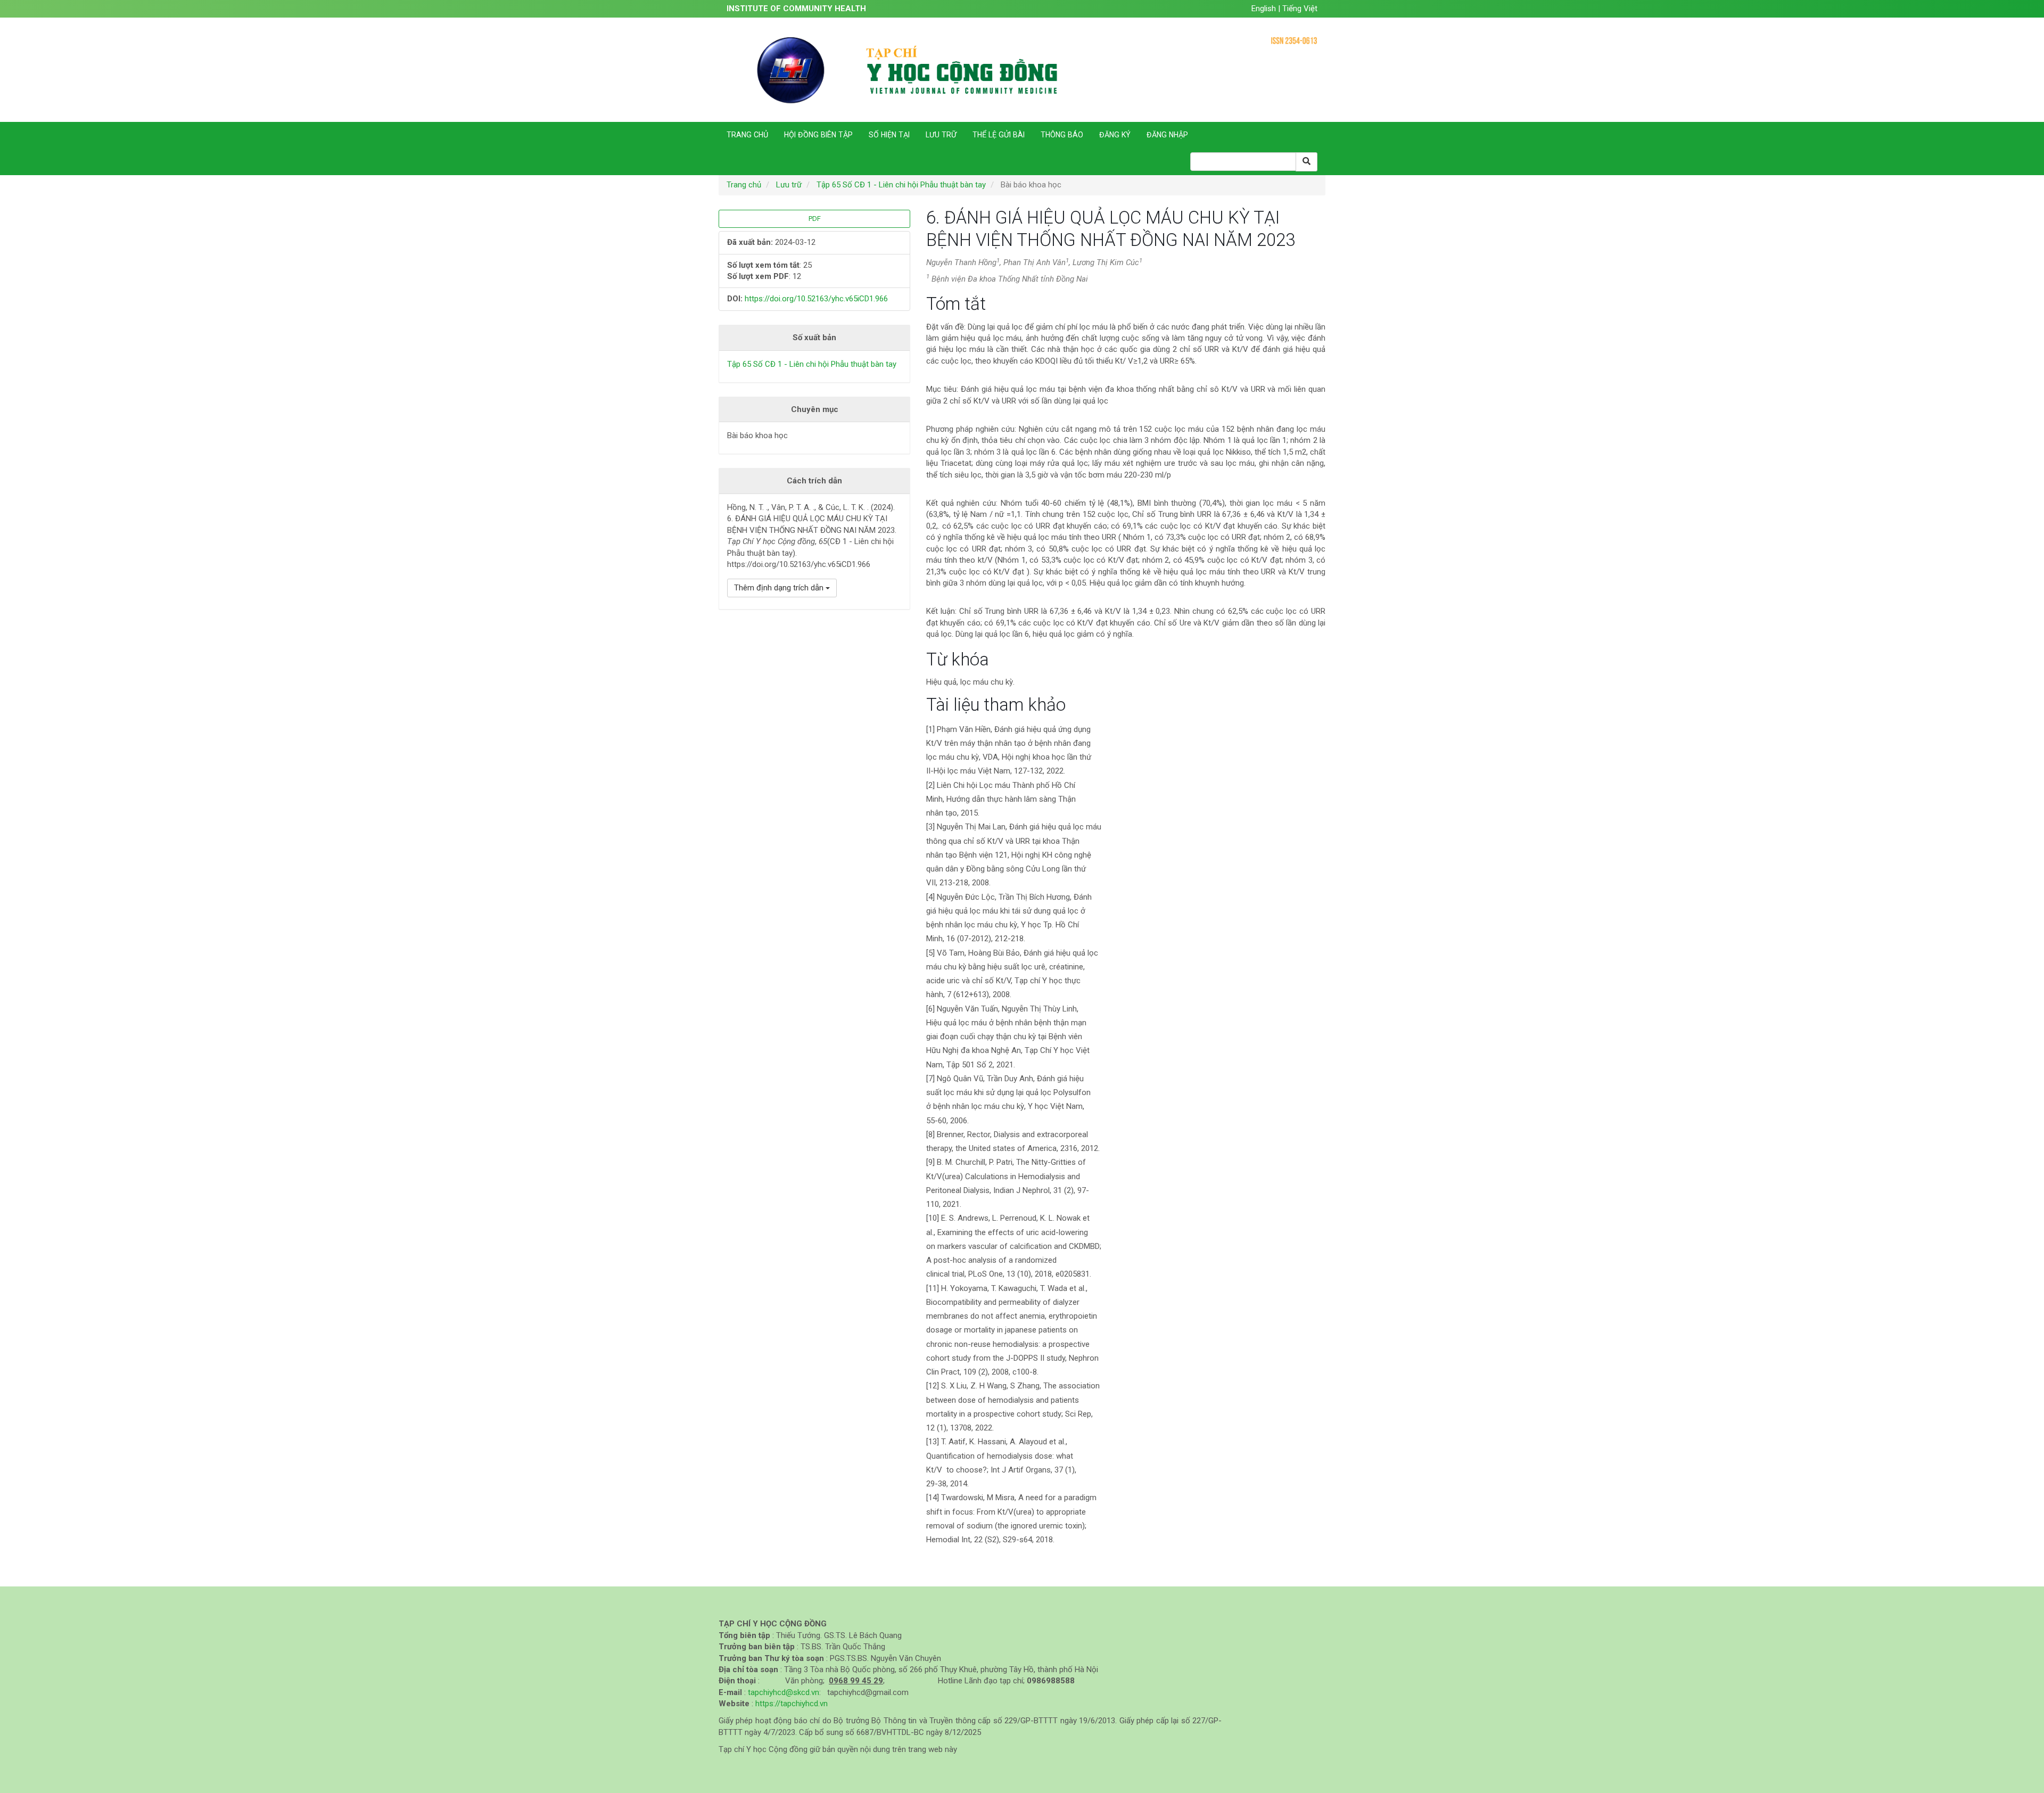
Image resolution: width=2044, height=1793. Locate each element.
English (1265, 9)
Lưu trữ (941, 135)
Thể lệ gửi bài (999, 135)
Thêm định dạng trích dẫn (780, 588)
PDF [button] (815, 219)
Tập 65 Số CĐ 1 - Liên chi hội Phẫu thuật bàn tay (901, 185)
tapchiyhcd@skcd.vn (784, 1692)
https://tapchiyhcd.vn (792, 1704)
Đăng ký (1115, 135)
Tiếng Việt (1300, 9)
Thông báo (1062, 135)
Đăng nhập (1167, 135)
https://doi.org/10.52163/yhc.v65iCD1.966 (816, 299)
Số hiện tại (889, 135)
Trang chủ (747, 135)
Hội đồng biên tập (818, 135)
